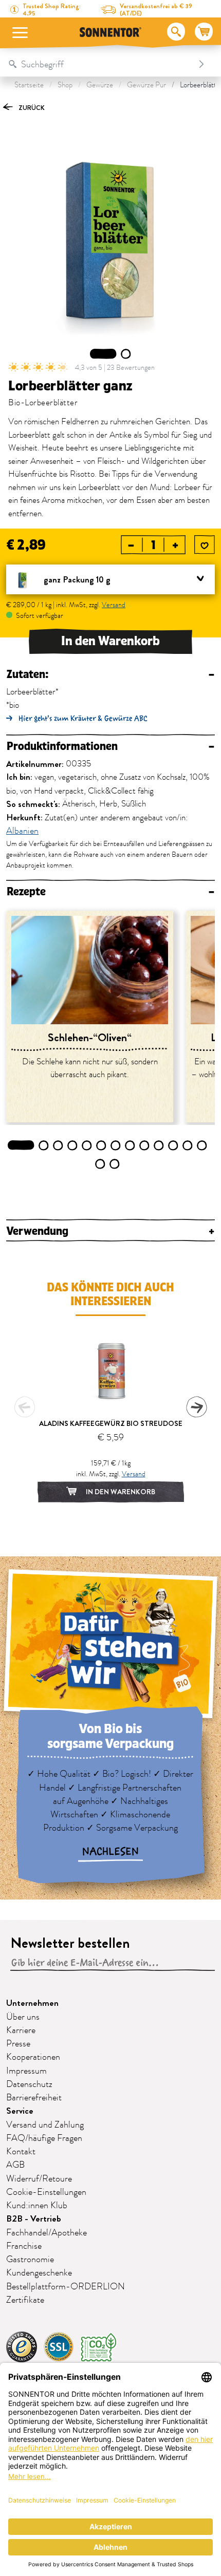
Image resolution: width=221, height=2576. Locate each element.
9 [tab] (145, 1145)
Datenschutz (29, 2084)
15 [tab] (115, 1164)
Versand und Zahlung (45, 2125)
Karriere (21, 2030)
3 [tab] (58, 1145)
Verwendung (110, 1231)
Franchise (24, 2246)
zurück (31, 108)
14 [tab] (100, 1164)
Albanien (22, 832)
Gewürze (100, 85)
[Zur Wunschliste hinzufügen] (205, 546)
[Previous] (25, 1407)
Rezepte (110, 892)
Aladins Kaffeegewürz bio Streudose (111, 1423)
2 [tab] (126, 354)
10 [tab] (159, 1145)
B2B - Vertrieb (34, 2219)
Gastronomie (30, 2260)
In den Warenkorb (110, 641)
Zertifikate (25, 2300)
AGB (15, 2165)
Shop (65, 85)
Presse (18, 2044)
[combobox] (100, 64)
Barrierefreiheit (34, 2098)
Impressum (26, 2071)
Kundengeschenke (39, 2273)
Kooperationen (33, 2057)
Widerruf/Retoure (39, 2179)
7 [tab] (116, 1145)
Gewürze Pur (146, 85)
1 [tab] (103, 354)
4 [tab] (72, 1145)
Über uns (23, 2017)
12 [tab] (188, 1145)
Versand (114, 605)
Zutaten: (110, 675)
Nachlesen (110, 1852)
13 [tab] (202, 1145)
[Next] (196, 1407)
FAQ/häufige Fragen (44, 2138)
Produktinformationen (110, 747)
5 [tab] (87, 1145)
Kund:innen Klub (37, 2206)
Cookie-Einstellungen (46, 2192)
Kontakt (21, 2152)
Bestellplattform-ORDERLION (66, 2287)
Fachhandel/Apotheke (47, 2233)
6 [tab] (102, 1145)
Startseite (29, 85)
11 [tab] (173, 1145)
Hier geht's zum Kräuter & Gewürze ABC (83, 718)
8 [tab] (130, 1145)
